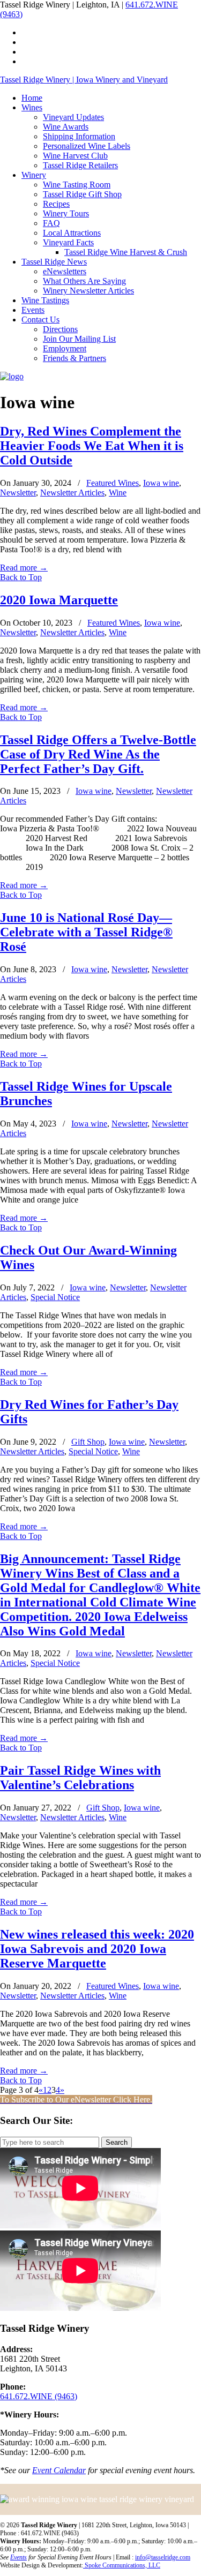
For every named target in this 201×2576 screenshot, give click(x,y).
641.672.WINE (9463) (39, 2396)
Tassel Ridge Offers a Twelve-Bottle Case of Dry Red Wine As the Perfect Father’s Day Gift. (98, 754)
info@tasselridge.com (163, 2557)
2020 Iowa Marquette (59, 600)
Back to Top (21, 577)
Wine (118, 493)
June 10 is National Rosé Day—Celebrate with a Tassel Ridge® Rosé (86, 932)
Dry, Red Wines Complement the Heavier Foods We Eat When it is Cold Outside (92, 446)
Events (18, 2557)
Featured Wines (113, 483)
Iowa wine (161, 483)
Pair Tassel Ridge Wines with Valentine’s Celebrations (80, 1778)
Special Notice (55, 1297)
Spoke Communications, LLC (122, 2565)
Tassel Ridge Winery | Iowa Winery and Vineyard (84, 80)
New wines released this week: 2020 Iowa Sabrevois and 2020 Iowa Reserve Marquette (97, 1949)
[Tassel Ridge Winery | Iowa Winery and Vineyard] (12, 376)
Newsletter (18, 493)
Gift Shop (88, 1442)
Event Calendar (59, 2470)
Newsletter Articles (72, 493)
